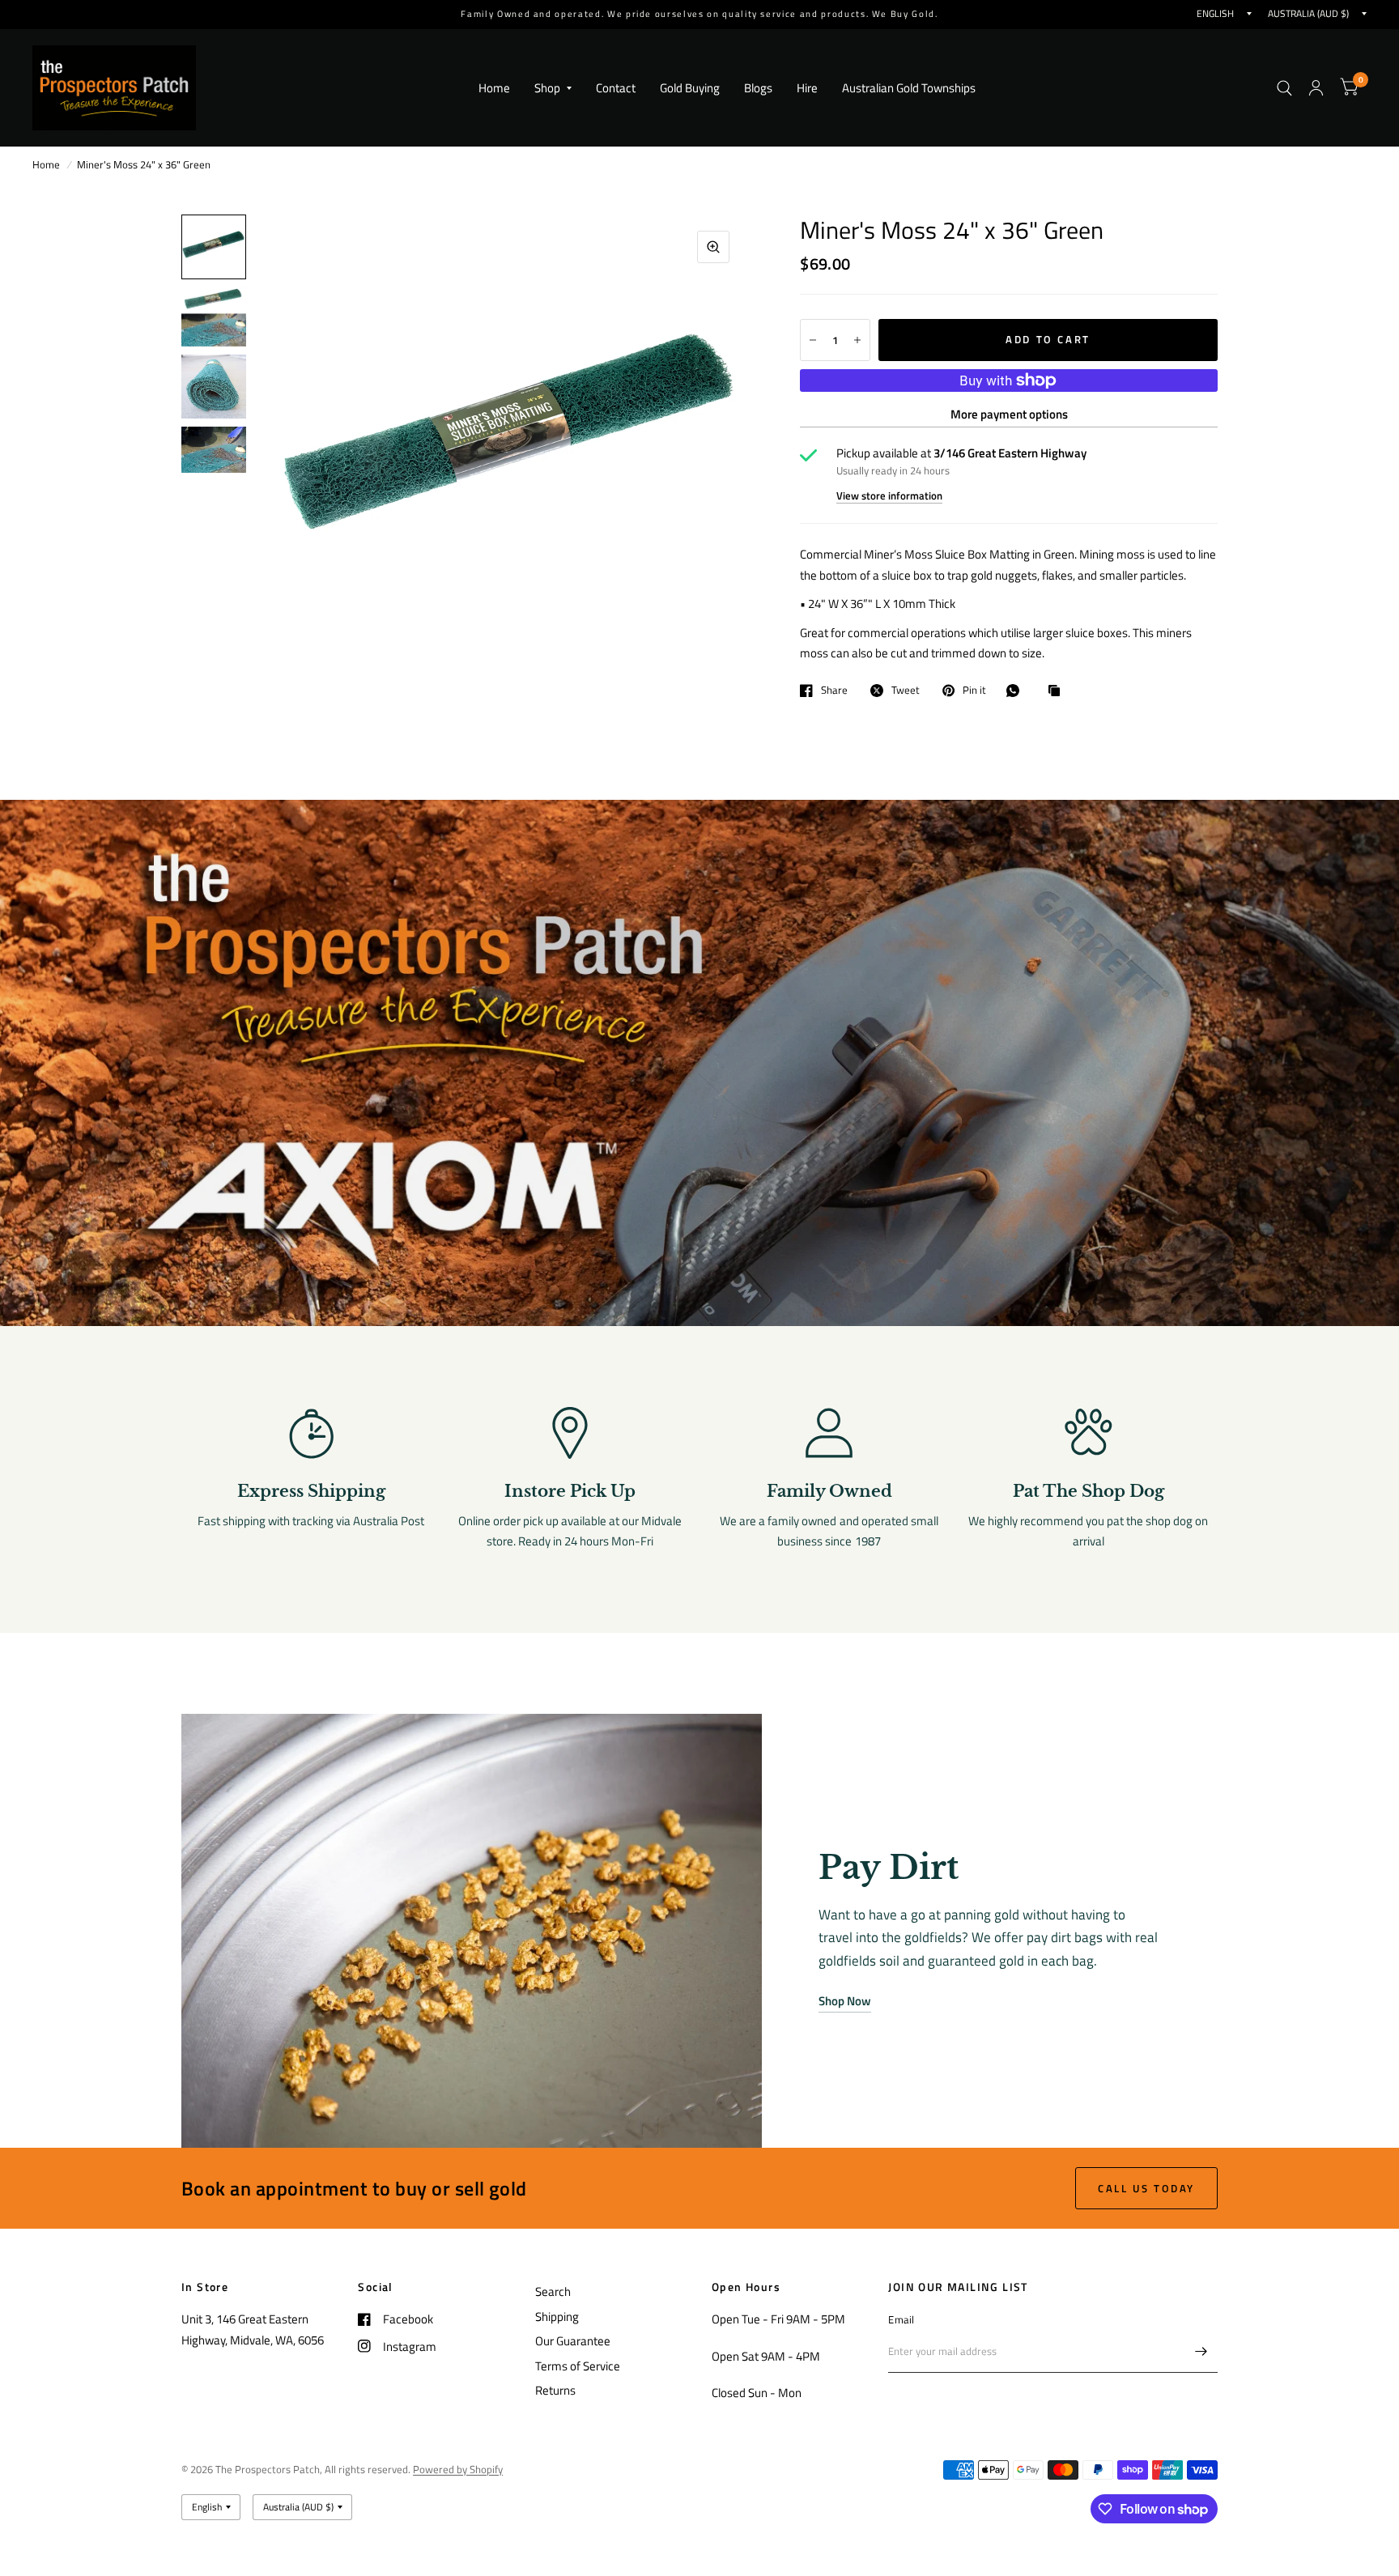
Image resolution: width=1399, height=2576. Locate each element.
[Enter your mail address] (1201, 2352)
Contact (616, 88)
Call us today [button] (1146, 2188)
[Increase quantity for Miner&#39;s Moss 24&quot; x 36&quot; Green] (857, 340)
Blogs (758, 88)
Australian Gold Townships (909, 88)
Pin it (974, 691)
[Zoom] (713, 247)
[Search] (1284, 88)
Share (834, 691)
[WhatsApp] (1017, 691)
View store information (889, 496)
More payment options (1009, 414)
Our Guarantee (573, 2341)
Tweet (906, 691)
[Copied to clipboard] (1058, 691)
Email (901, 2319)
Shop (547, 88)
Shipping (557, 2317)
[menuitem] (494, 88)
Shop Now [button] (845, 2001)
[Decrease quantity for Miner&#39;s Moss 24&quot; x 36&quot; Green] (813, 340)
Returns (555, 2390)
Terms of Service (578, 2366)
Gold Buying (690, 88)
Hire (807, 88)
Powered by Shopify (458, 2469)
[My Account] (1316, 88)
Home (494, 88)
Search (553, 2291)
